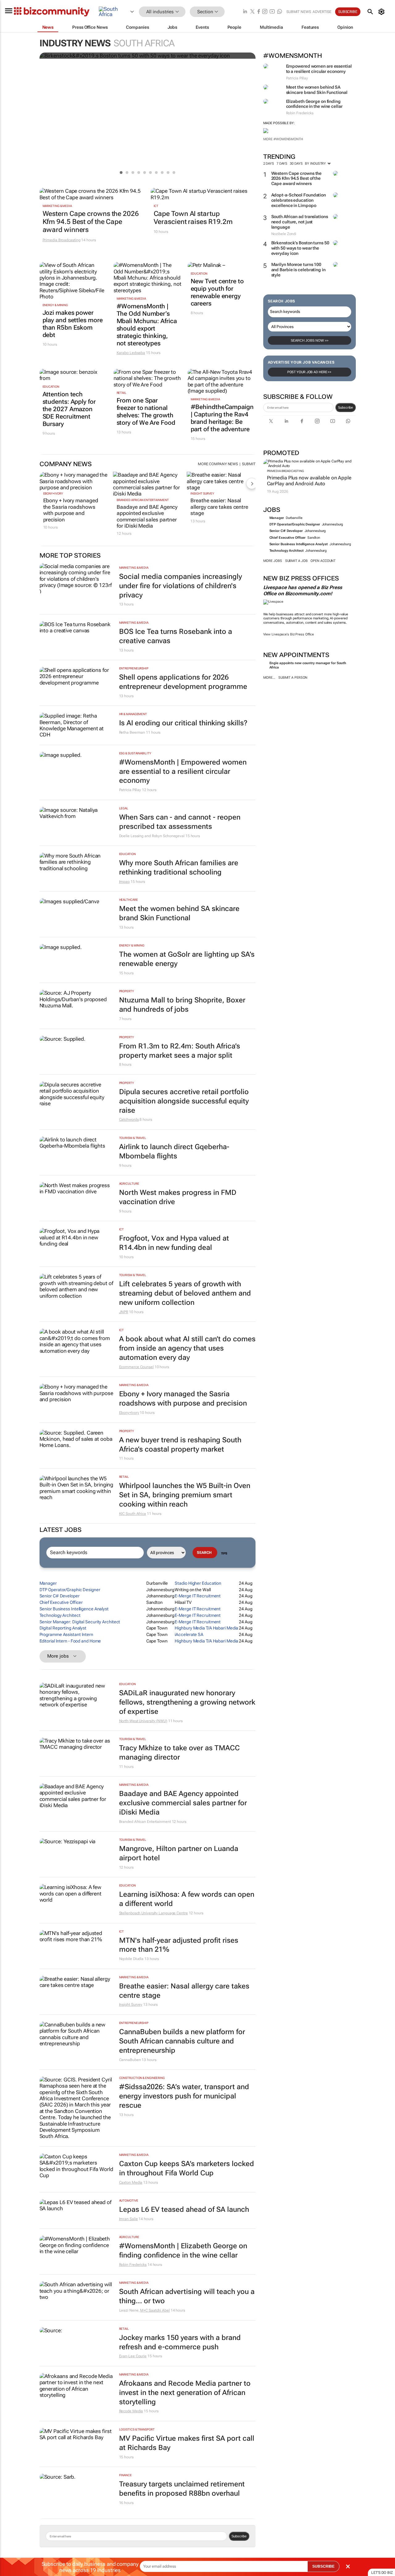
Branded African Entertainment (143, 500)
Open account (323, 561)
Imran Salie (129, 2219)
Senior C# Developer (286, 531)
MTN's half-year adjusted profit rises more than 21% (179, 1945)
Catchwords (129, 1119)
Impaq (125, 882)
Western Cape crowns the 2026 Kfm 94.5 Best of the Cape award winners (297, 179)
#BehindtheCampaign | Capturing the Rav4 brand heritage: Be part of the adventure (222, 418)
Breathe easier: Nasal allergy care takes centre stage (219, 507)
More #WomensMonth (283, 139)
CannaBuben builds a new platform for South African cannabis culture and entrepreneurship (182, 2041)
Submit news (299, 12)
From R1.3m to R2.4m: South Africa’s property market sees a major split (180, 1051)
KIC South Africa (133, 1514)
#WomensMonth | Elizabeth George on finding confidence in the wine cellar (183, 2251)
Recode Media (131, 2411)
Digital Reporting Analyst (63, 1628)
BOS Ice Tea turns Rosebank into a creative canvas (176, 636)
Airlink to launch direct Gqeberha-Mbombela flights (174, 1151)
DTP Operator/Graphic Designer (295, 524)
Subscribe (345, 407)
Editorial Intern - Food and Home (70, 1641)
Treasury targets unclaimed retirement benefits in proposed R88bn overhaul (182, 2489)
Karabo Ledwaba (131, 353)
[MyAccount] (383, 12)
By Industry (316, 164)
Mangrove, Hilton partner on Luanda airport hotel (179, 1853)
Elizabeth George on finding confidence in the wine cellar (314, 104)
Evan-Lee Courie (133, 2356)
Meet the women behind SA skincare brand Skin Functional (317, 90)
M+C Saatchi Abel (155, 2310)
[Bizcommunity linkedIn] (245, 12)
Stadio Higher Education (198, 1583)
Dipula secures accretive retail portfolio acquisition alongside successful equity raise (184, 1101)
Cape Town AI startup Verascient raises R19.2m (193, 218)
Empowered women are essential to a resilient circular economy (319, 69)
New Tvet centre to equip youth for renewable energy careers (217, 292)
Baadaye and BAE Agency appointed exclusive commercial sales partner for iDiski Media (147, 516)
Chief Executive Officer (288, 538)
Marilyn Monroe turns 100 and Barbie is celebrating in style (298, 270)
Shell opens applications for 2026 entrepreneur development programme (183, 682)
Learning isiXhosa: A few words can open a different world (187, 1899)
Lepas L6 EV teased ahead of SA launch (184, 2209)
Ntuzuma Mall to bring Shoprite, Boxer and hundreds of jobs (182, 1005)
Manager (277, 518)
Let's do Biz (382, 2573)
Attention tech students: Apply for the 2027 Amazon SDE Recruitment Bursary (69, 409)
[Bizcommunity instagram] (265, 12)
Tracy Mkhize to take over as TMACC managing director (179, 1753)
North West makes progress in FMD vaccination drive (178, 1197)
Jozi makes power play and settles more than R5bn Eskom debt (73, 324)
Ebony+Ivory (53, 493)
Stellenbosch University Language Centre (154, 1913)
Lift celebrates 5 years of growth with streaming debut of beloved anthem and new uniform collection (185, 1293)
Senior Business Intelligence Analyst (299, 544)
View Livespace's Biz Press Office (289, 634)
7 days (282, 164)
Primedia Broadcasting (285, 471)
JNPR (124, 1312)
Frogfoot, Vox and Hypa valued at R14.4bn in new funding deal (174, 1243)
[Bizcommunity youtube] (272, 12)
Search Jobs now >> (310, 340)
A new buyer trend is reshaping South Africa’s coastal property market (180, 1445)
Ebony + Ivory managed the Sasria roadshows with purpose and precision (71, 510)
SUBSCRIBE (323, 2566)
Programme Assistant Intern (66, 1634)
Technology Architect (287, 551)
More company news (218, 464)
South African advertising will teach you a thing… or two (187, 2296)
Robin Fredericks (133, 2265)
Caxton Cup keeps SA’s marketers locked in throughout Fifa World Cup (187, 2168)
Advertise (322, 12)
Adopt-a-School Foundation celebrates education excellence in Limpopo (299, 200)
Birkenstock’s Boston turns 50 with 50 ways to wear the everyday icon (300, 248)
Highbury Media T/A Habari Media (206, 1628)
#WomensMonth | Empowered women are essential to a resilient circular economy (183, 772)
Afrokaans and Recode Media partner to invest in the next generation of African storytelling (185, 2393)
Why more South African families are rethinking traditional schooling (179, 868)
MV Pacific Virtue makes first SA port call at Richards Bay (187, 2443)
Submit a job (296, 561)
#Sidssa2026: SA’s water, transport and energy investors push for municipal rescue (184, 2096)
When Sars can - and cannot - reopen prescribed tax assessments (180, 822)
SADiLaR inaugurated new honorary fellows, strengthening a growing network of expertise (187, 1702)
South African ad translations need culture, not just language (300, 222)
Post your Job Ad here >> (310, 372)
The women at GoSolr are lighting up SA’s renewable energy (187, 959)
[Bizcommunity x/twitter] (252, 12)
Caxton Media (131, 2182)
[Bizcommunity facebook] (259, 12)
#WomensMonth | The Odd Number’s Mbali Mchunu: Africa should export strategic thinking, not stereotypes (147, 325)
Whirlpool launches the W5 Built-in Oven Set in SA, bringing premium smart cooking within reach (185, 1495)
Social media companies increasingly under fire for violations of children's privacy (181, 586)
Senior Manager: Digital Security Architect (80, 1622)
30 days (296, 164)
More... (269, 678)
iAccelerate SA (189, 1634)
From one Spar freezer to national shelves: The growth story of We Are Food (146, 411)
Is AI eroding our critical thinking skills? (183, 723)
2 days (269, 164)
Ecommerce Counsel (136, 1367)
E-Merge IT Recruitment (198, 1596)
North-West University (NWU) (143, 1721)
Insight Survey (202, 493)
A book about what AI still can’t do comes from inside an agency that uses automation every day (187, 1348)
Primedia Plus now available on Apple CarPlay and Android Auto (309, 481)
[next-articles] (252, 483)
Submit (249, 464)
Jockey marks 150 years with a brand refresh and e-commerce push (180, 2342)
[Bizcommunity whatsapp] (280, 12)
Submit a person (293, 678)
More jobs (273, 561)
